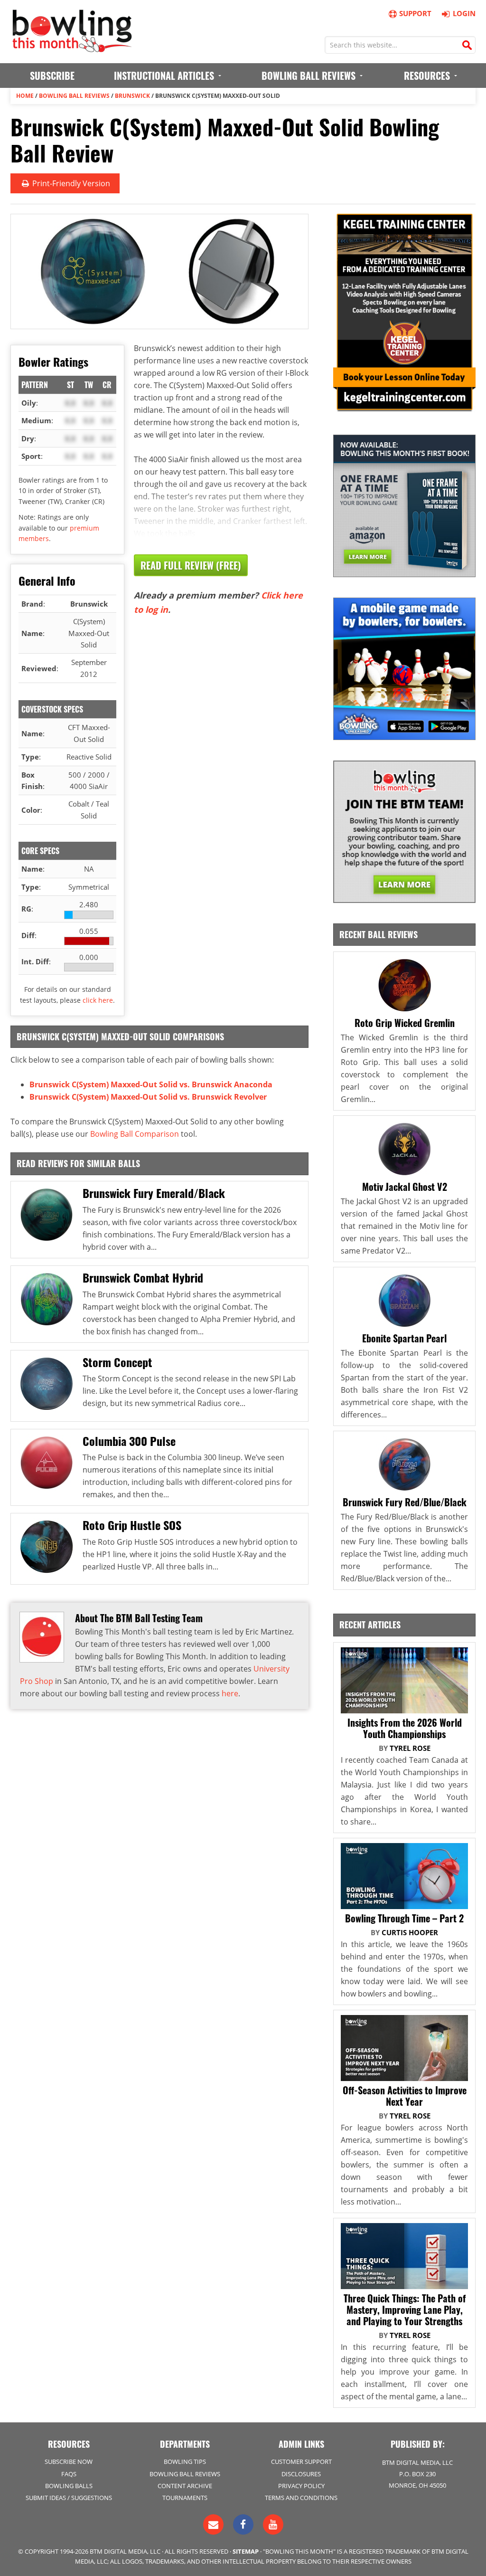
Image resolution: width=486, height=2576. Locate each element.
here (230, 1693)
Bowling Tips (185, 2462)
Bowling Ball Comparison (135, 1134)
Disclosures (301, 2474)
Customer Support (301, 2462)
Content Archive (185, 2486)
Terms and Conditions (301, 2498)
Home (25, 96)
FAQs (69, 2474)
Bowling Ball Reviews (74, 96)
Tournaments (185, 2498)
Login (464, 13)
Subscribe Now (69, 2462)
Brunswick (132, 96)
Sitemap (246, 2551)
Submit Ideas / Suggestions (69, 2498)
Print (70, 183)
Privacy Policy (301, 2486)
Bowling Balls (69, 2486)
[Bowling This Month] (72, 48)
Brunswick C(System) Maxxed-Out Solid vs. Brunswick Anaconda (151, 1084)
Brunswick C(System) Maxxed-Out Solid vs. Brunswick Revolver (148, 1097)
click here (98, 1000)
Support (415, 13)
